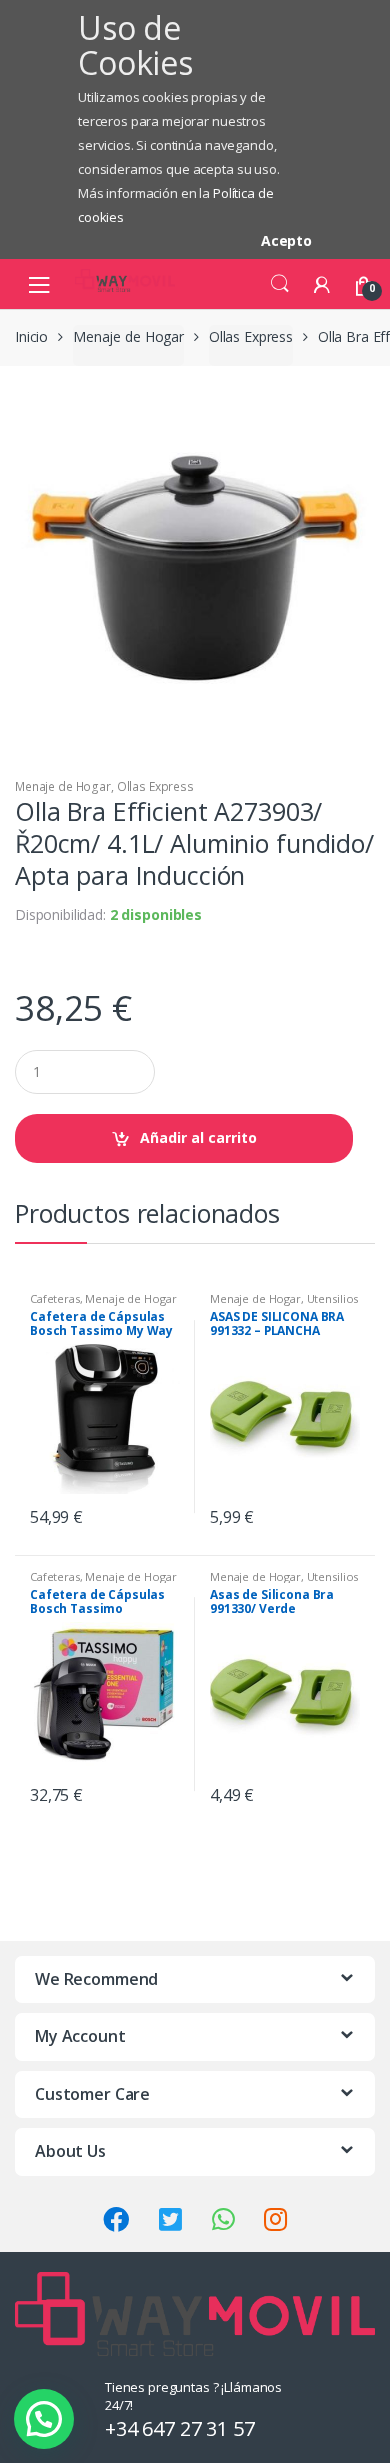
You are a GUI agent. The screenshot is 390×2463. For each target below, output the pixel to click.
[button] (44, 2419)
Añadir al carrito (198, 1137)
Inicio (31, 336)
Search (280, 284)
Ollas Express (251, 336)
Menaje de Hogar (128, 336)
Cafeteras (55, 1298)
